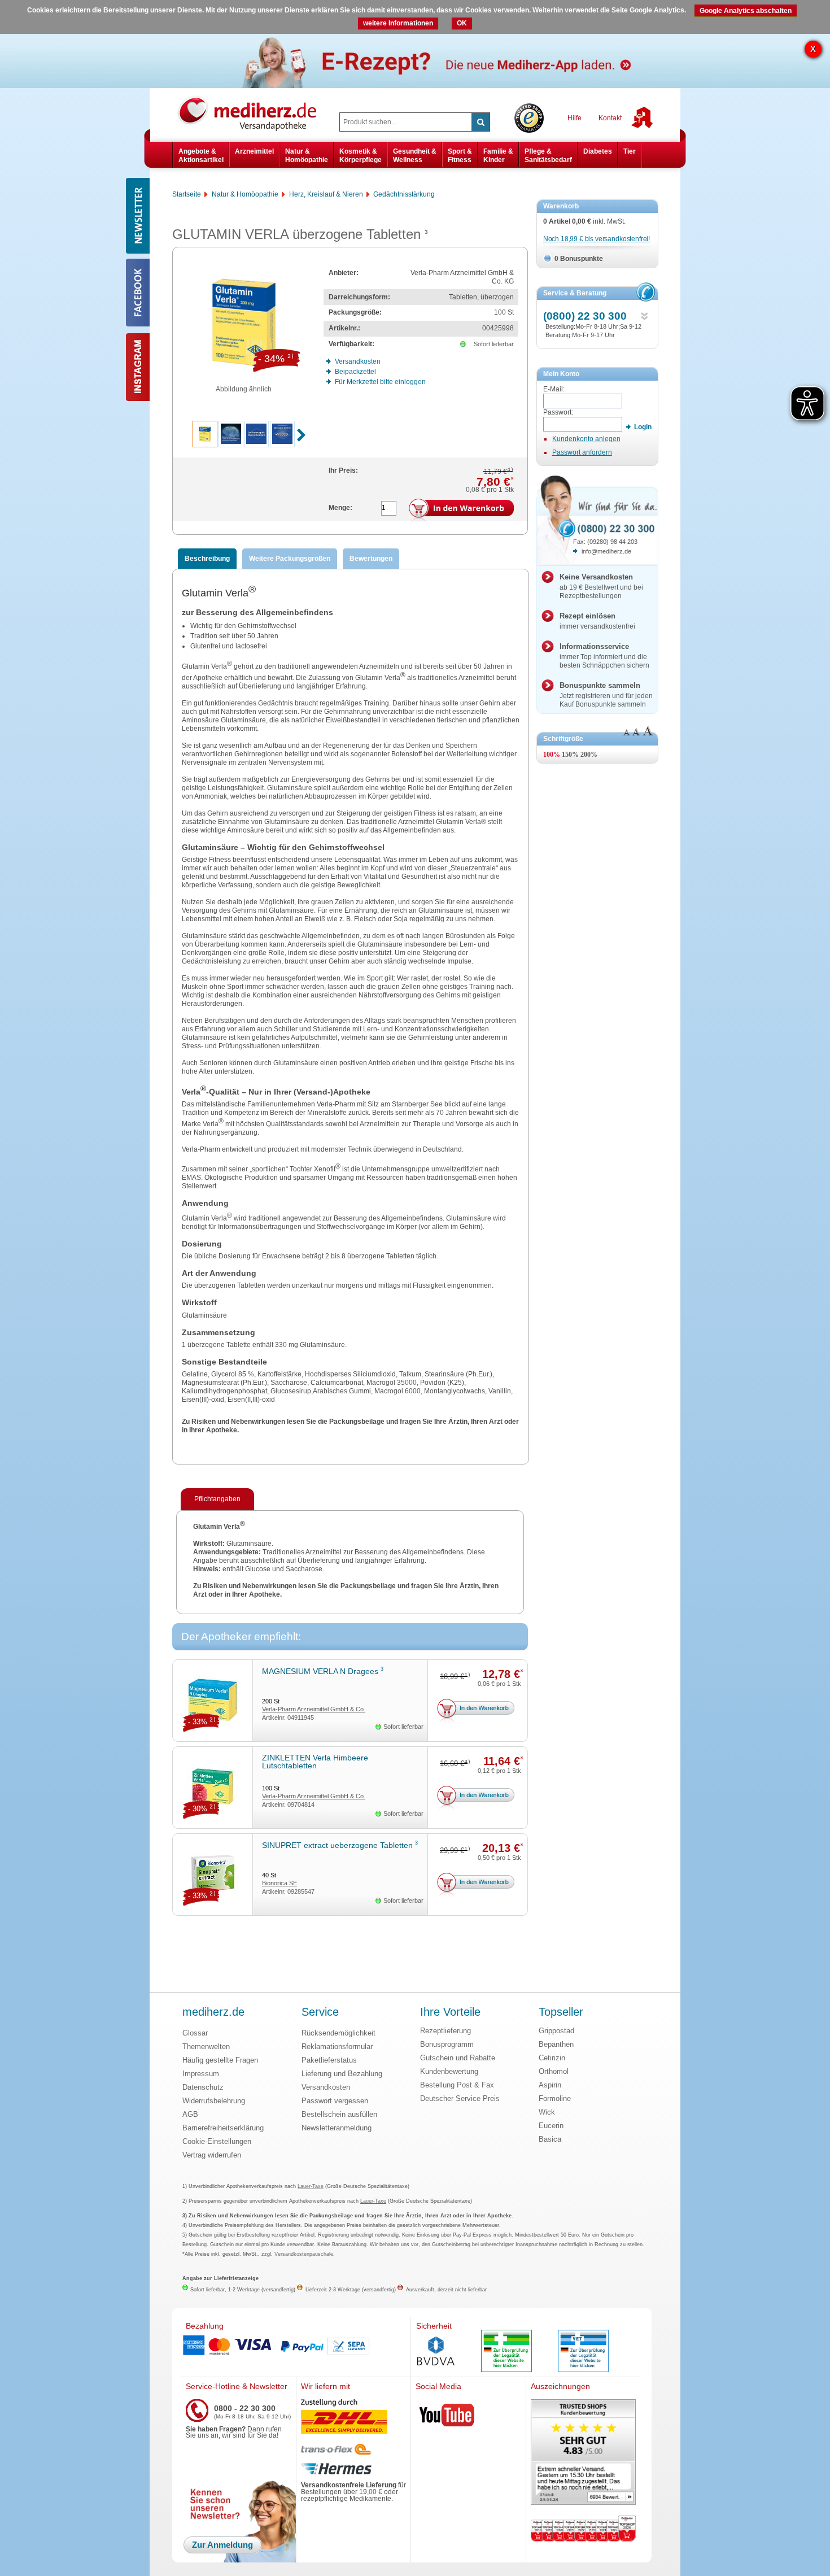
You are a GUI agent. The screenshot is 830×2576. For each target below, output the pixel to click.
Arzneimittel (254, 151)
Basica (550, 2139)
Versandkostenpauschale (304, 2254)
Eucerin (551, 2126)
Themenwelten (206, 2047)
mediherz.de (213, 2012)
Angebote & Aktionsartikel (201, 155)
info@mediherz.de (606, 551)
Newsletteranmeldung (337, 2128)
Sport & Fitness (460, 155)
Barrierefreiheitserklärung (223, 2128)
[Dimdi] (506, 2352)
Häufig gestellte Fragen (220, 2060)
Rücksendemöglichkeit (338, 2033)
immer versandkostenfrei (597, 621)
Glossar (195, 2033)
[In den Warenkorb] (461, 511)
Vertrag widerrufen (212, 2155)
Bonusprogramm (447, 2044)
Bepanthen (556, 2044)
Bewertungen (371, 559)
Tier (630, 151)
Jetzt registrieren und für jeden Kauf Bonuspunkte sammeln (606, 695)
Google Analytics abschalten (746, 11)
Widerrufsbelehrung (214, 2101)
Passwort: (558, 412)
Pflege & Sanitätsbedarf (548, 155)
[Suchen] (480, 122)
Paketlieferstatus (329, 2060)
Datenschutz (203, 2087)
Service (320, 2012)
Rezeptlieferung (445, 2031)
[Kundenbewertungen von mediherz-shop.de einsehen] (583, 2453)
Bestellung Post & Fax (457, 2085)
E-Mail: (554, 389)
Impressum (201, 2074)
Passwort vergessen (335, 2101)
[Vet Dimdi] (583, 2352)
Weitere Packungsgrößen (290, 559)
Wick (547, 2112)
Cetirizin (552, 2058)
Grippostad (556, 2031)
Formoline (555, 2098)
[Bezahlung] (296, 2347)
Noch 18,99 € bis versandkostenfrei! (597, 239)
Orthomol (554, 2071)
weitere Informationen (398, 23)
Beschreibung (207, 559)
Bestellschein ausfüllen (339, 2114)
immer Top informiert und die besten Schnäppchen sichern (604, 656)
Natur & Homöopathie (307, 155)
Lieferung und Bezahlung (342, 2074)
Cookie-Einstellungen (217, 2141)
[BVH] (436, 2352)
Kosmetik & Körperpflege (361, 155)
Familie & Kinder (498, 155)
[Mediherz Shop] (253, 113)
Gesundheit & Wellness (415, 155)
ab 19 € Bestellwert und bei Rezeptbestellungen (601, 586)
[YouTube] (447, 2417)
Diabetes (598, 151)
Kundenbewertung (449, 2071)
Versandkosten (326, 2087)
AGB (190, 2114)
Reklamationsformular (337, 2047)
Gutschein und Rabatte (458, 2058)
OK (462, 23)
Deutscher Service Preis (460, 2098)
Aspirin (550, 2085)
